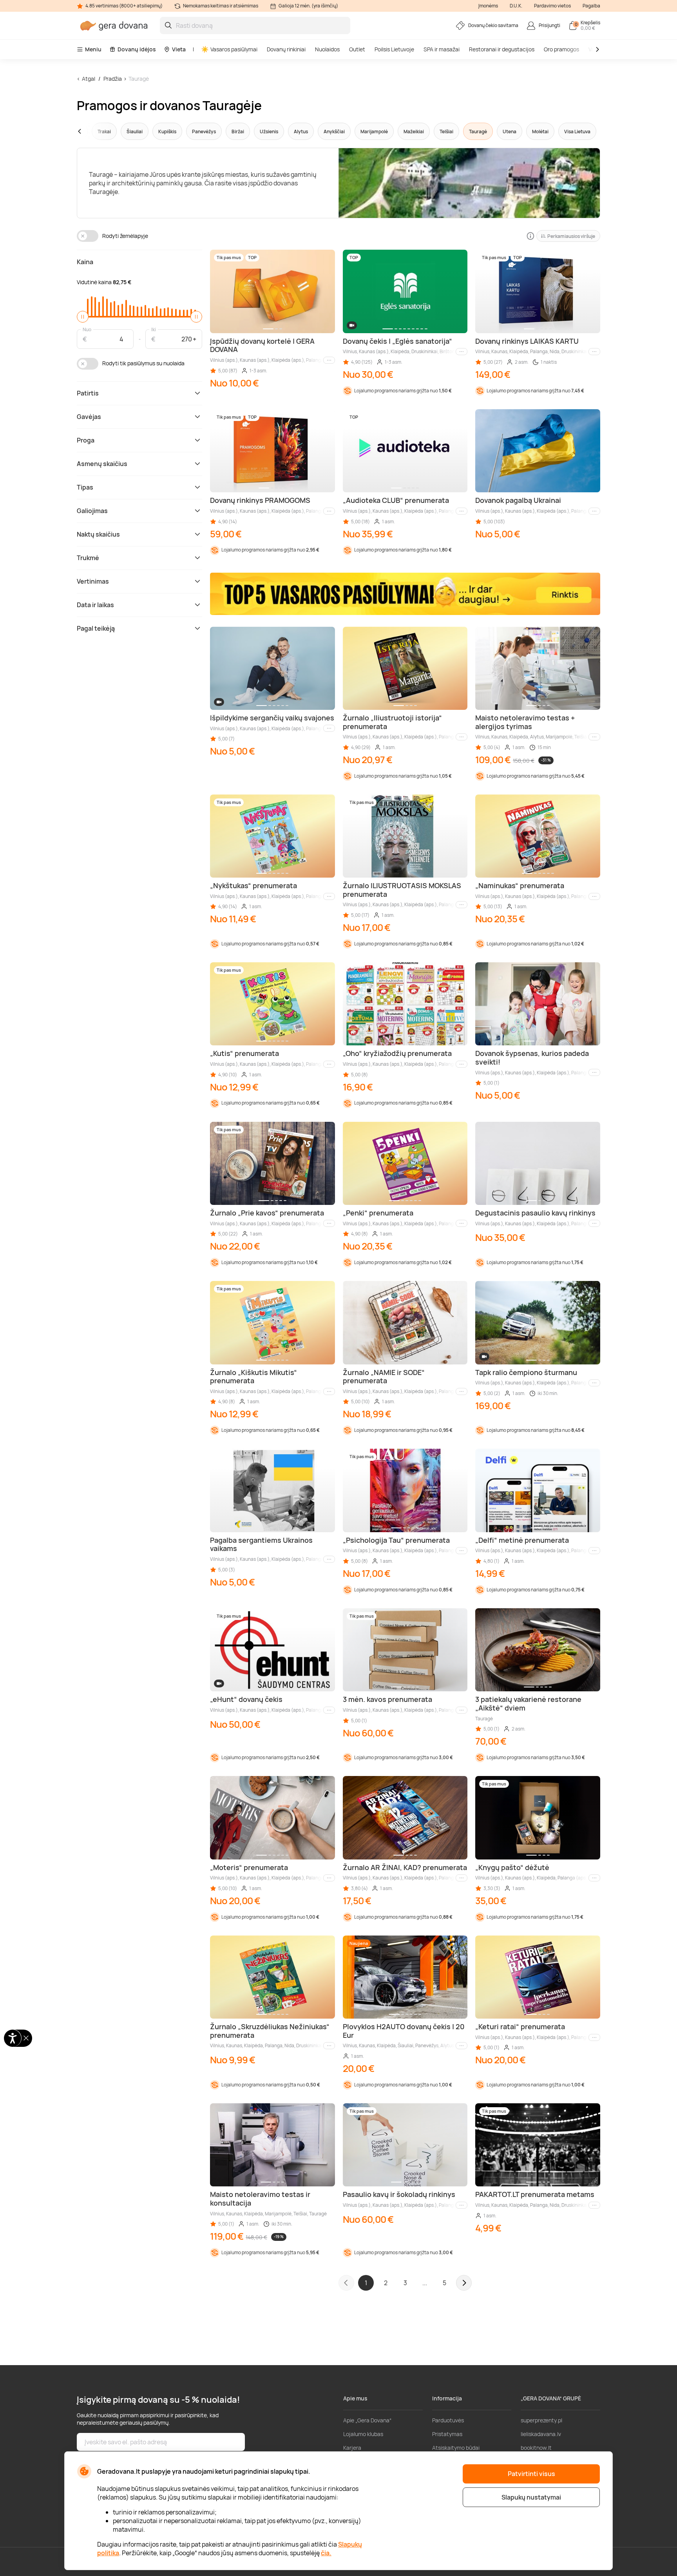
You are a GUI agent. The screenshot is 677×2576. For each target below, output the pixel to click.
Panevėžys (204, 132)
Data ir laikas (95, 605)
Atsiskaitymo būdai (456, 2448)
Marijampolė (374, 132)
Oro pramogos (561, 49)
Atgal (89, 79)
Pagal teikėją (96, 628)
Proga (86, 440)
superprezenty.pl (541, 2420)
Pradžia (113, 79)
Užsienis (269, 132)
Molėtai (540, 132)
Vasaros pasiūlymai (234, 49)
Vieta (179, 49)
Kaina (85, 262)
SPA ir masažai (442, 49)
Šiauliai (135, 132)
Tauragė (139, 79)
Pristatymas (447, 2434)
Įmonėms (488, 6)
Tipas (85, 487)
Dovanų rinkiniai (286, 49)
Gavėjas (89, 417)
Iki (154, 329)
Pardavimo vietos (552, 6)
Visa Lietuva (577, 132)
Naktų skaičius (98, 534)
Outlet (357, 49)
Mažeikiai (414, 132)
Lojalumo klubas (363, 2434)
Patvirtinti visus (531, 2474)
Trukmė (88, 558)
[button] (94, 131)
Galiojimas (92, 511)
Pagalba (591, 6)
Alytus (301, 132)
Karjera (352, 2448)
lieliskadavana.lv (541, 2434)
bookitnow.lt (536, 2448)
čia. (326, 2553)
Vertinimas (93, 581)
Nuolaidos (327, 49)
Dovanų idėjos (137, 49)
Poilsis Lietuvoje (394, 49)
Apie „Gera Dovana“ (367, 2420)
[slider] (83, 317)
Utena (510, 132)
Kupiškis (167, 132)
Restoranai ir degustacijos (502, 49)
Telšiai (446, 132)
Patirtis (88, 393)
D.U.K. (516, 6)
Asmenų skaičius (102, 464)
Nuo (87, 329)
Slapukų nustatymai (531, 2497)
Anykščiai (334, 132)
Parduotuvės (448, 2420)
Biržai (238, 132)
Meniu (93, 49)
